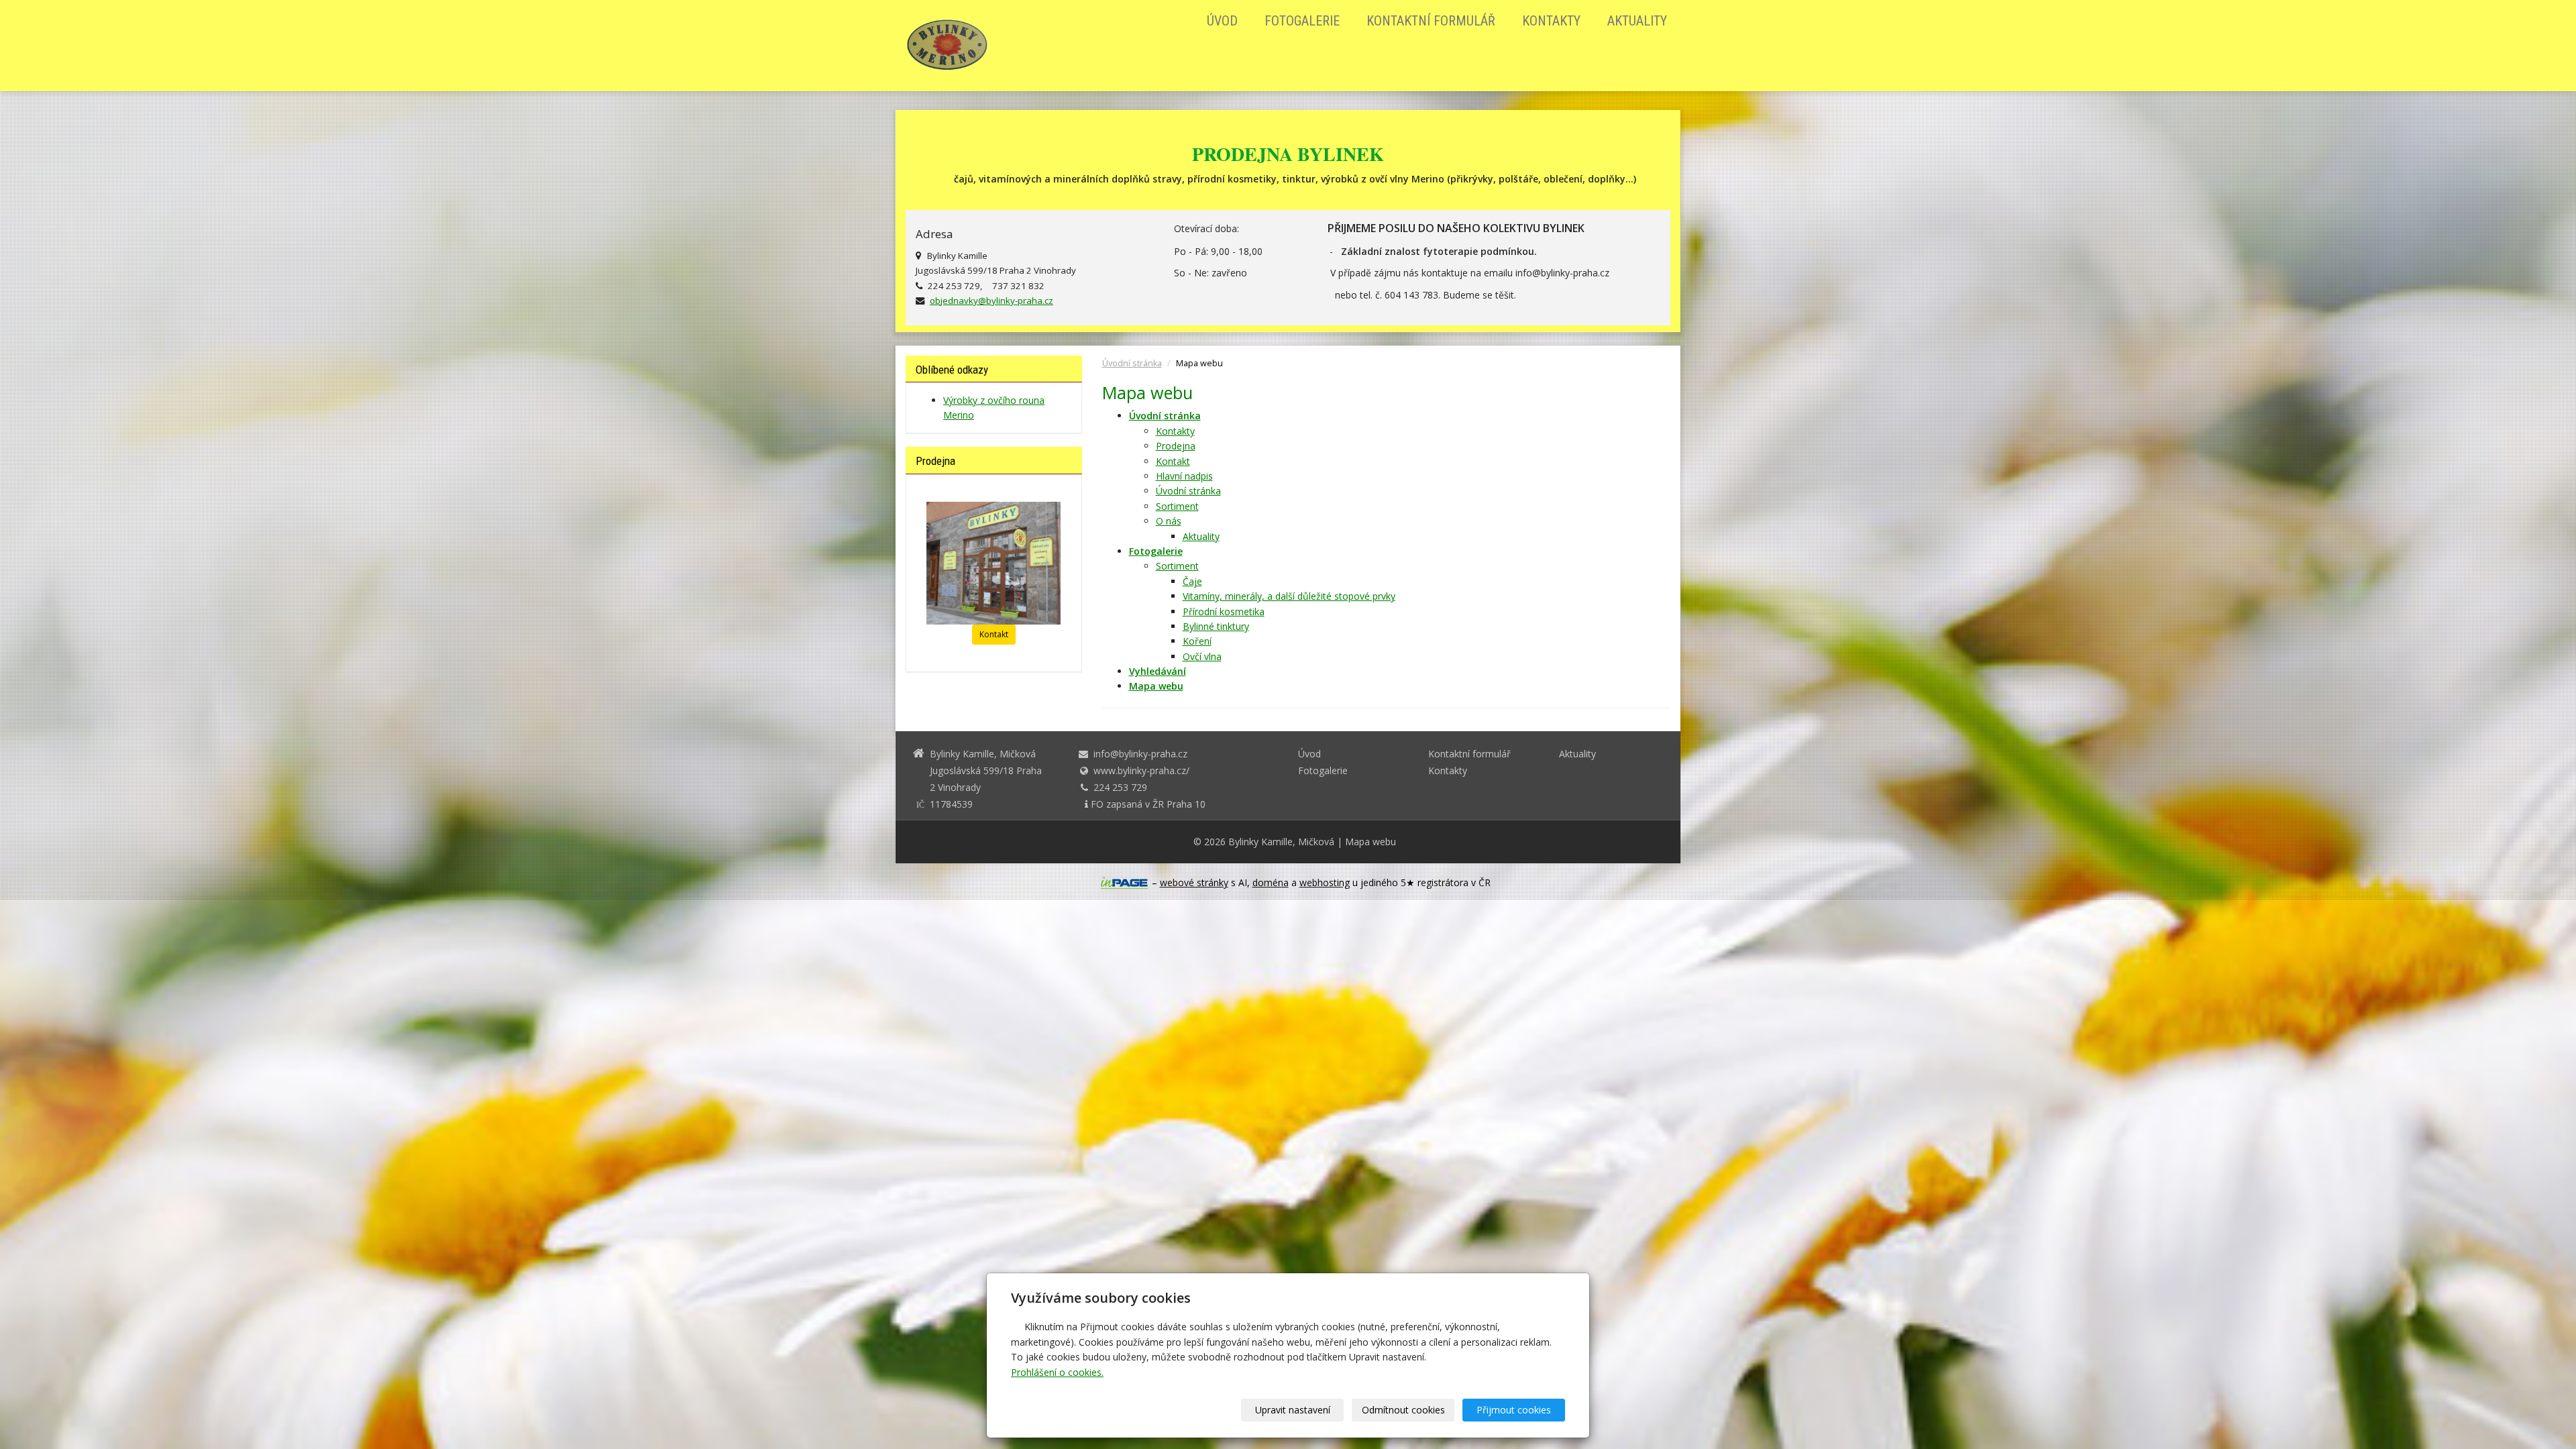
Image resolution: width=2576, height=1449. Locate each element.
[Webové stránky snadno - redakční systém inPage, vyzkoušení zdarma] (1124, 883)
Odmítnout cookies (1403, 1410)
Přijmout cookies (1514, 1410)
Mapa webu (1371, 842)
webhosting (1325, 882)
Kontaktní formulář (1431, 21)
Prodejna (1176, 446)
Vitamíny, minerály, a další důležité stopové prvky (1289, 596)
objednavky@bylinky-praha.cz (991, 301)
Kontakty (1551, 21)
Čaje (1192, 581)
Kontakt (1173, 461)
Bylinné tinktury (1216, 626)
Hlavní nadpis (1184, 476)
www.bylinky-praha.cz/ (1141, 770)
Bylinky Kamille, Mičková (1281, 842)
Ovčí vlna (1202, 656)
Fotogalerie (1302, 21)
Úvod (1222, 21)
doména (1271, 882)
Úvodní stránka (1132, 363)
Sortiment (1177, 506)
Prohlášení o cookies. (1057, 1372)
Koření (1197, 641)
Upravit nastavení (1293, 1410)
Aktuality (1637, 21)
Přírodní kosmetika (1224, 611)
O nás (1169, 521)
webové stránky (1194, 882)
